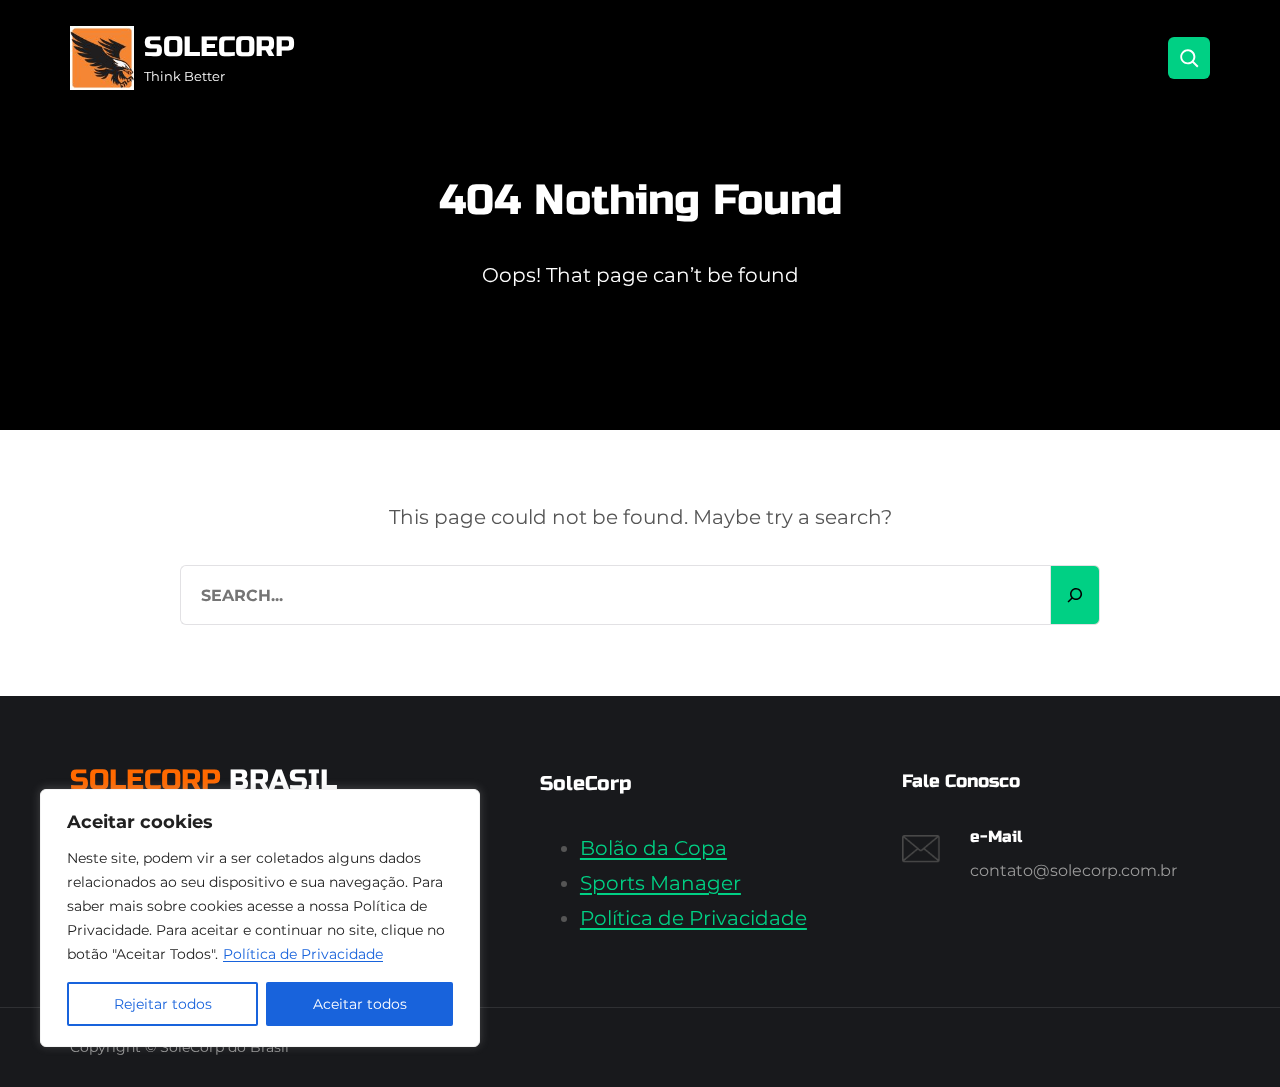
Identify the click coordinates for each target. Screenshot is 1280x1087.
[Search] (1189, 58)
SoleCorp (219, 47)
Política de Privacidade (303, 954)
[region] (260, 918)
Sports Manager (660, 883)
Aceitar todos (360, 1004)
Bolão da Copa (653, 848)
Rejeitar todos (163, 1004)
